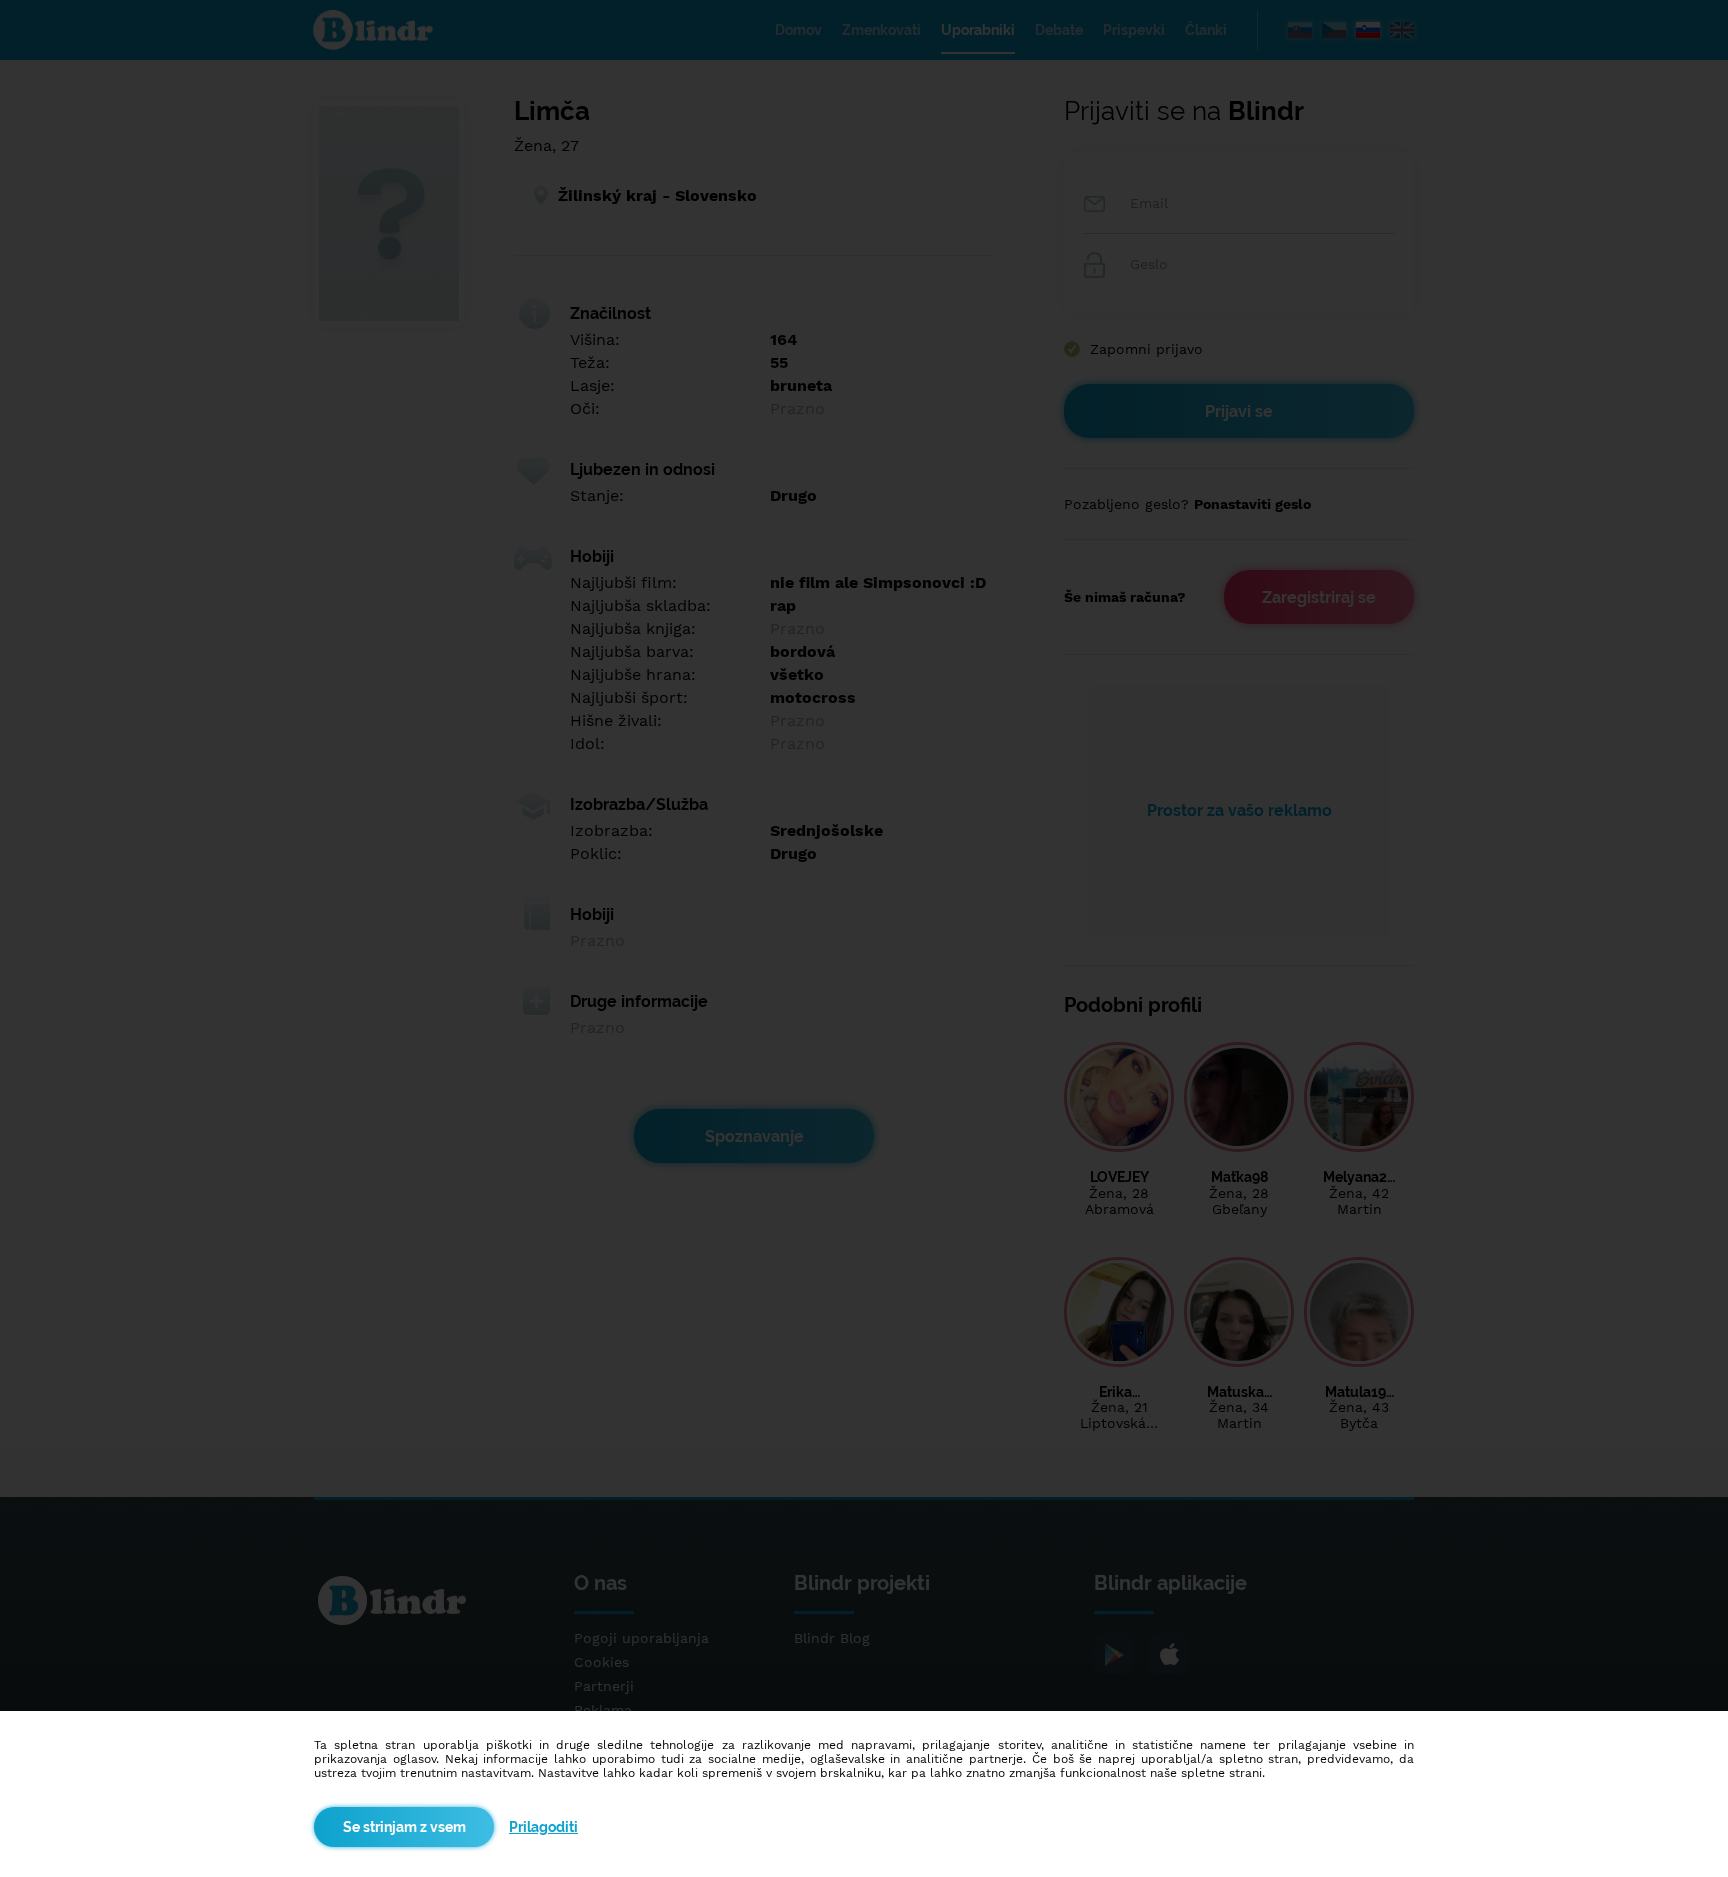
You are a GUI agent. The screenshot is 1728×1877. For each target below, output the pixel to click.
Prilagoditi (543, 1827)
